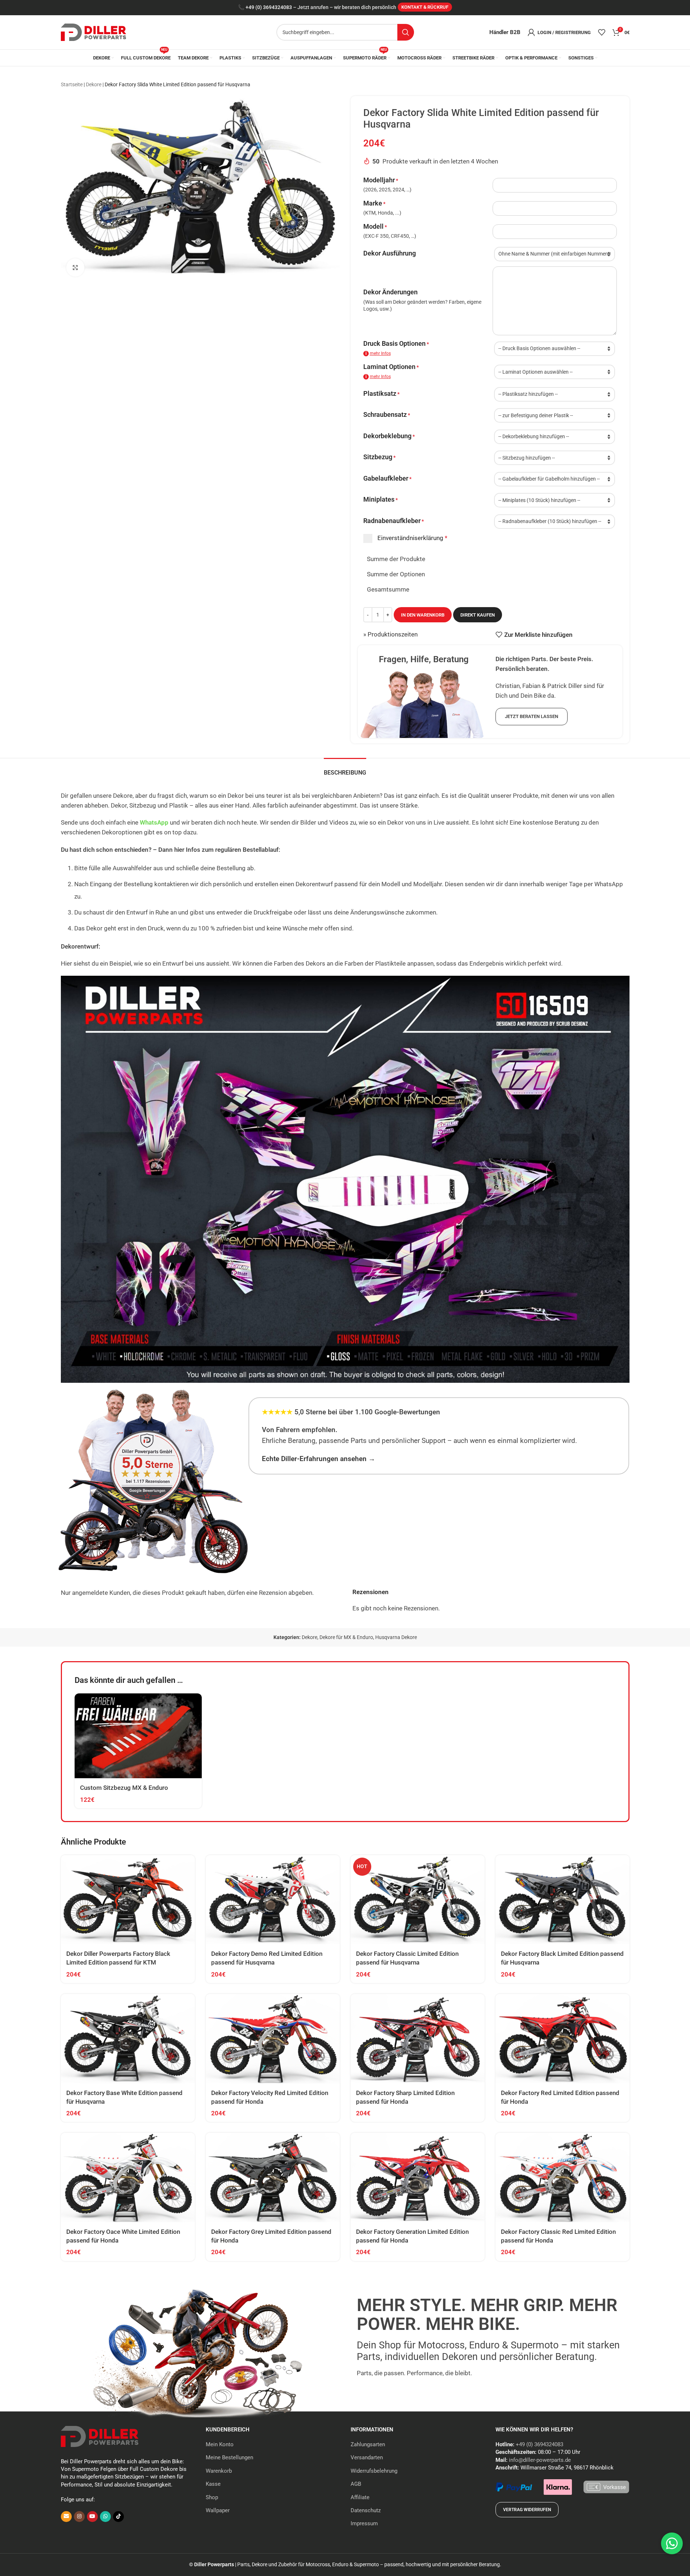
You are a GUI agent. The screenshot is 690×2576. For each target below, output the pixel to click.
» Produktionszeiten (390, 634)
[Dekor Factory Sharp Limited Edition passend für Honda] (418, 2039)
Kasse (213, 2484)
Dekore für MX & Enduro (346, 1637)
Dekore (94, 84)
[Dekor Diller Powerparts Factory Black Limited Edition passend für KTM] (128, 1900)
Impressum (364, 2523)
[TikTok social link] (118, 2517)
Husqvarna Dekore (396, 1637)
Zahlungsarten (368, 2444)
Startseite (72, 84)
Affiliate (360, 2497)
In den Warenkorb (423, 615)
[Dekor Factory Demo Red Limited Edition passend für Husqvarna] (273, 1900)
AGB (356, 2484)
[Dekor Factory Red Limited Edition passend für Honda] (563, 2039)
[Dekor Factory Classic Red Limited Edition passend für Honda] (563, 2177)
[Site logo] (93, 32)
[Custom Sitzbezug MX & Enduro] (138, 1736)
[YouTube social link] (92, 2517)
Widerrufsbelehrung (374, 2471)
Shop (212, 2497)
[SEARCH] (406, 32)
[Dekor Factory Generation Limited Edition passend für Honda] (418, 2177)
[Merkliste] (602, 32)
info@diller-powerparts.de (540, 2460)
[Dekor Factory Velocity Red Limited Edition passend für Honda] (273, 2039)
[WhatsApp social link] (105, 2517)
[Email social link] (66, 2517)
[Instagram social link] (79, 2517)
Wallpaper (218, 2510)
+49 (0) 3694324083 (269, 7)
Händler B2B (505, 32)
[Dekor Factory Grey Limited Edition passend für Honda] (273, 2177)
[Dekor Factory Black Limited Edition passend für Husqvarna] (563, 1900)
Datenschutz (366, 2510)
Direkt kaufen (478, 615)
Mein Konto (220, 2444)
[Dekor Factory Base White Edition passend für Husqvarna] (128, 2039)
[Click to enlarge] (75, 267)
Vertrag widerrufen (527, 2510)
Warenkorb (219, 2471)
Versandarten (367, 2457)
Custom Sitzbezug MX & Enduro (124, 1788)
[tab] (345, 769)
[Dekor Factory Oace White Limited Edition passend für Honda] (128, 2177)
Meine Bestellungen (229, 2457)
